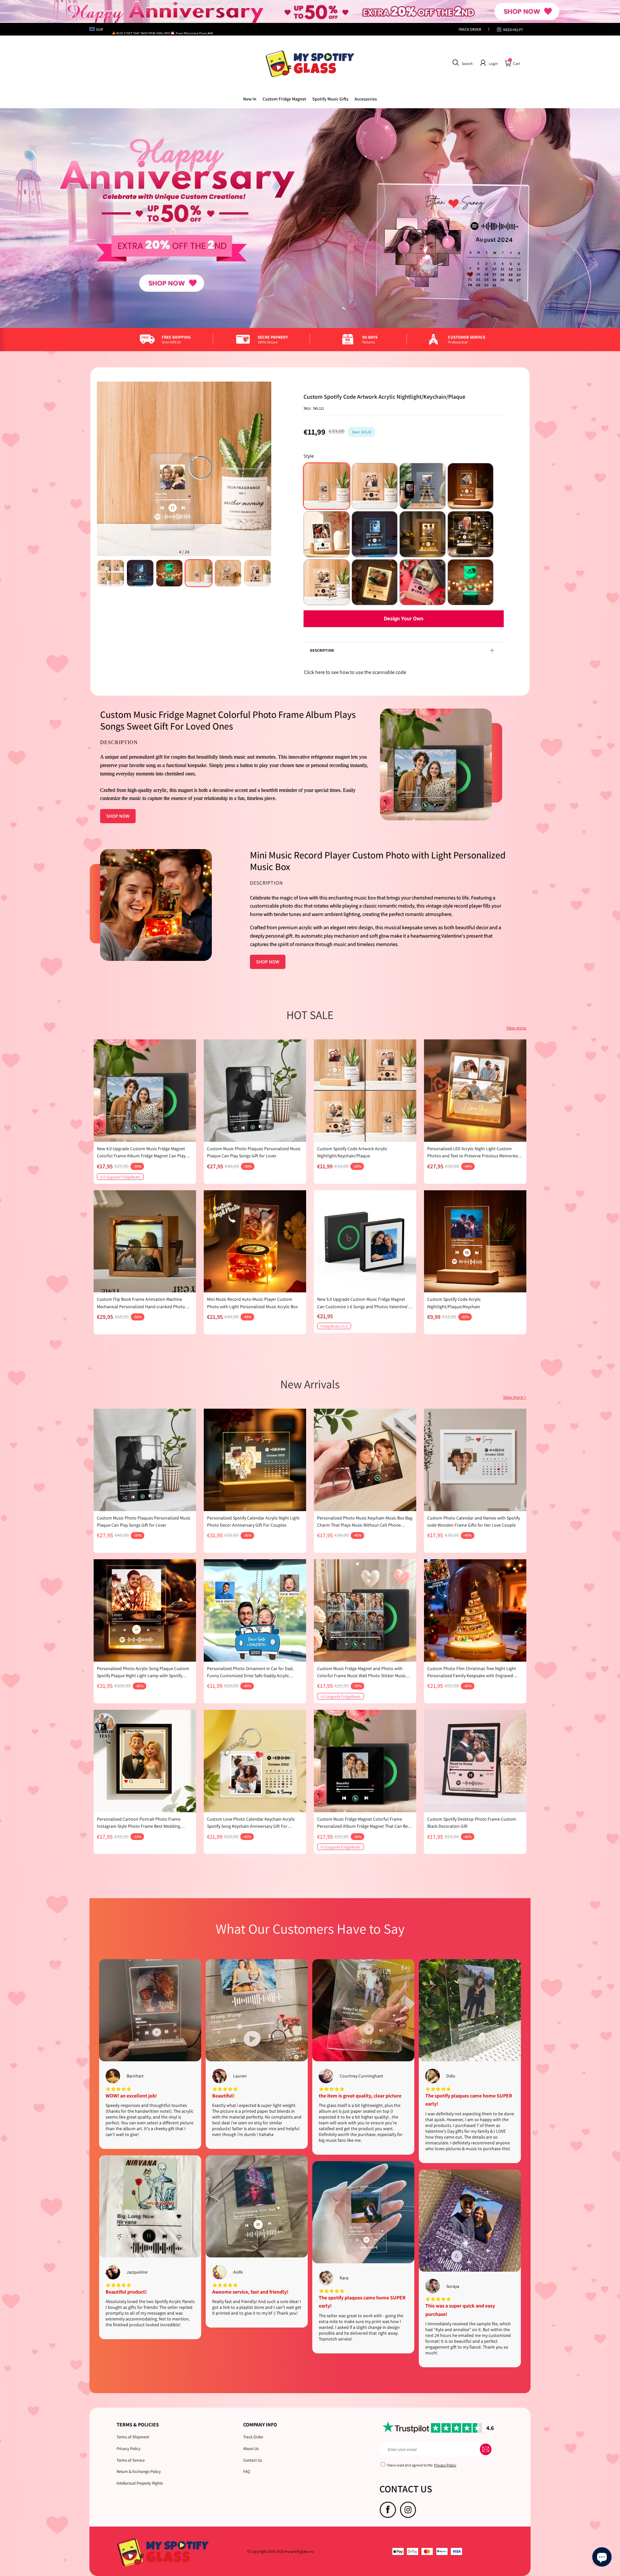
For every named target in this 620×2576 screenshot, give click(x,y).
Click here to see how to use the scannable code (355, 672)
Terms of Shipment (133, 2437)
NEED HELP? (513, 30)
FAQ (247, 2471)
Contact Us (253, 2460)
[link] (284, 99)
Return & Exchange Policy (139, 2471)
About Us (251, 2449)
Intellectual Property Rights (140, 2483)
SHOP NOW (118, 816)
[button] (462, 63)
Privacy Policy (129, 2449)
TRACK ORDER (470, 29)
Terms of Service (131, 2460)
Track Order (253, 2437)
